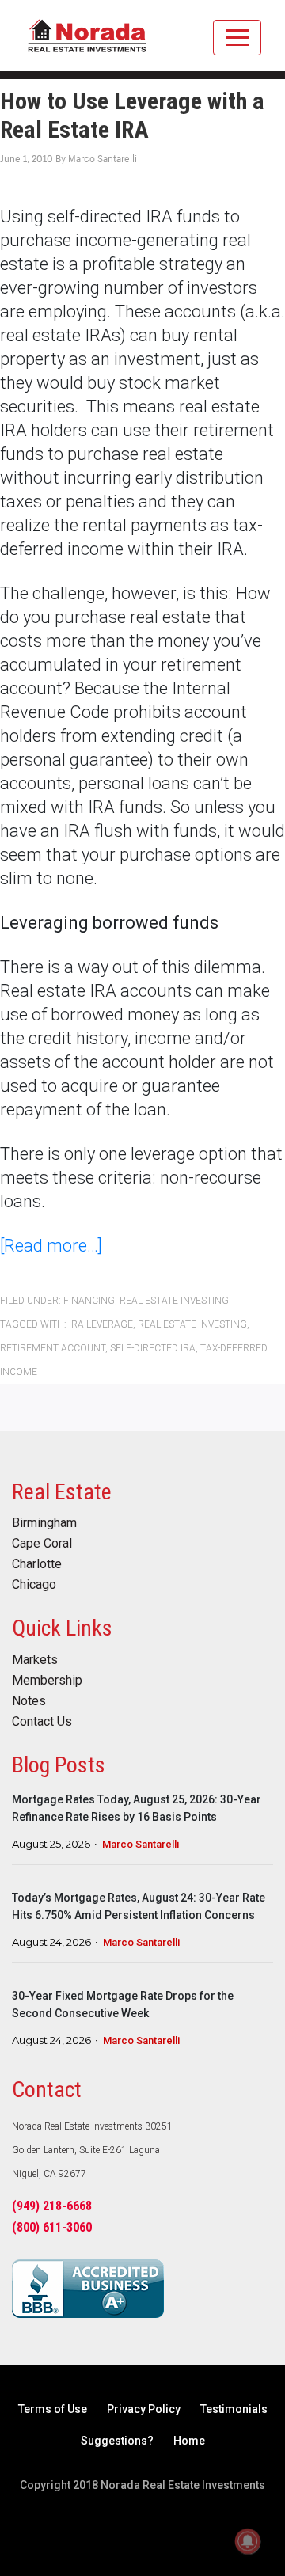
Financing (89, 1301)
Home (189, 2441)
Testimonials (234, 2409)
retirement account (53, 1348)
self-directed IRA (153, 1348)
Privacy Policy (144, 2409)
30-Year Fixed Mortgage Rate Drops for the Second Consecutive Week (123, 2004)
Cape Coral (42, 1544)
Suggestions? (117, 2441)
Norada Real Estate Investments (87, 44)
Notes (29, 1701)
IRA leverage (101, 1324)
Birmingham (44, 1523)
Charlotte (37, 1564)
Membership (47, 1681)
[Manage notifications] (248, 2541)
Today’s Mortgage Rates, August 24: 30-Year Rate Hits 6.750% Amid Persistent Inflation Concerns (139, 1906)
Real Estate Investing (174, 1301)
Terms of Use (53, 2409)
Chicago (34, 1585)
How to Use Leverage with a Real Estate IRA (132, 115)
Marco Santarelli (141, 1844)
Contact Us (42, 1722)
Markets (35, 1660)
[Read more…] (51, 1246)
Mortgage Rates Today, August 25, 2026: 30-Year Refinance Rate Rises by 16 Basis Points (137, 1808)
